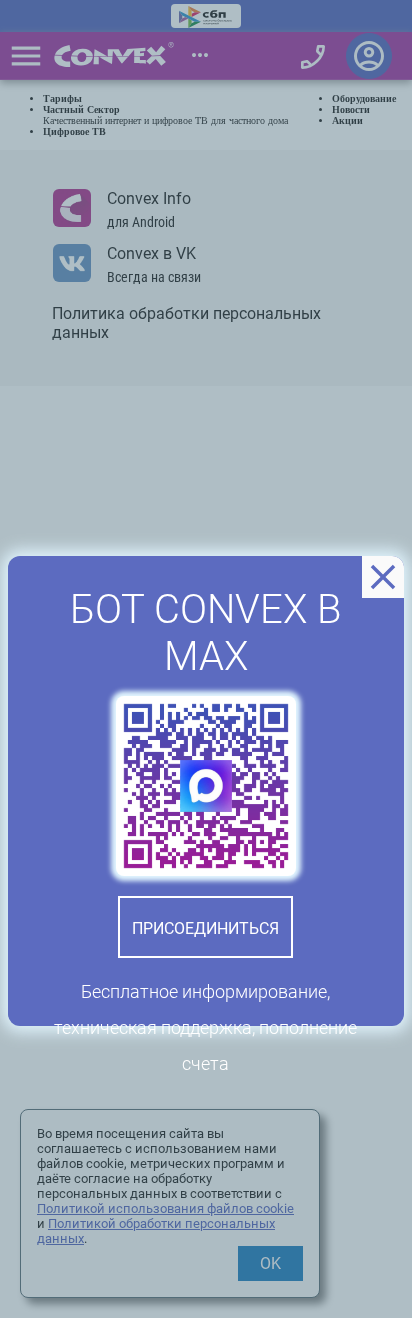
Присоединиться (205, 928)
